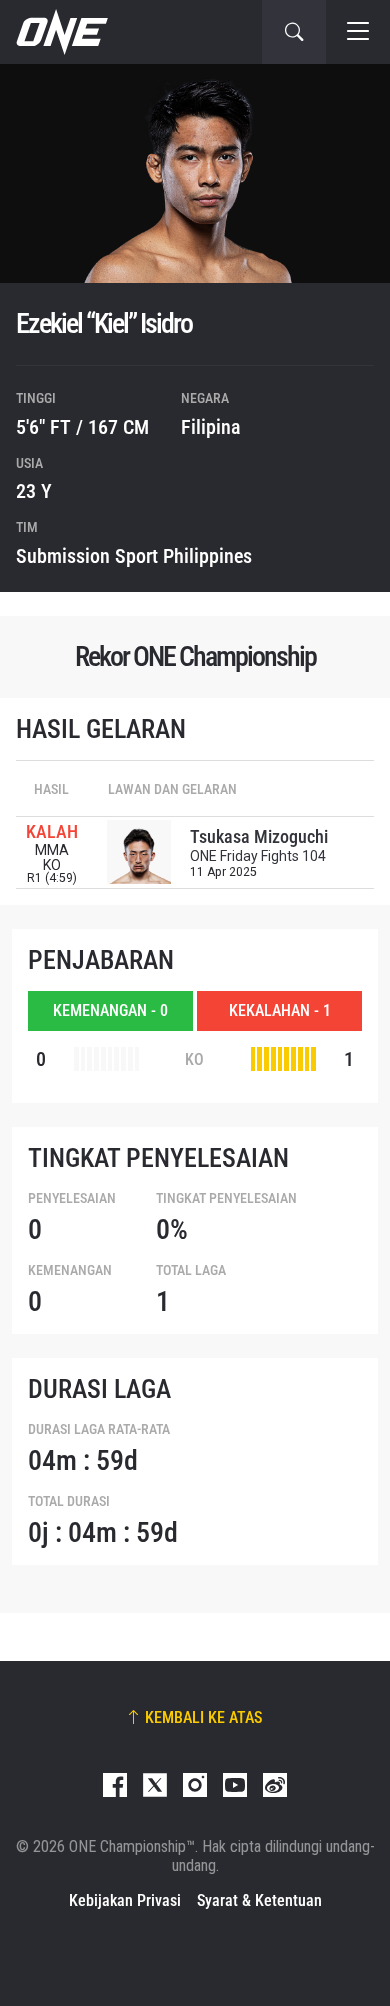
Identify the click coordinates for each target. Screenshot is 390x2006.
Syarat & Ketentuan (259, 1900)
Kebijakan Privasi (125, 1900)
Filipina (211, 427)
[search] (294, 32)
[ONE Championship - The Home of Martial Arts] (60, 32)
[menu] (358, 32)
